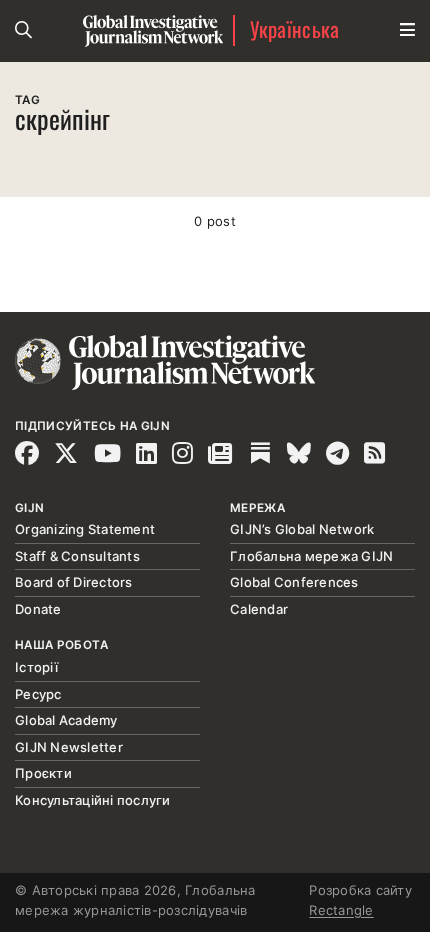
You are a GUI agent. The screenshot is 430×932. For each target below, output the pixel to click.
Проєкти (43, 773)
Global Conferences (294, 582)
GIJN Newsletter (69, 747)
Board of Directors (74, 582)
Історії (36, 667)
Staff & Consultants (77, 556)
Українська (295, 30)
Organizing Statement (85, 529)
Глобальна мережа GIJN (311, 556)
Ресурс (38, 694)
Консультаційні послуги (93, 800)
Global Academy (66, 720)
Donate (38, 609)
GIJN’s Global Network (302, 529)
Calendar (259, 609)
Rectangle (341, 910)
